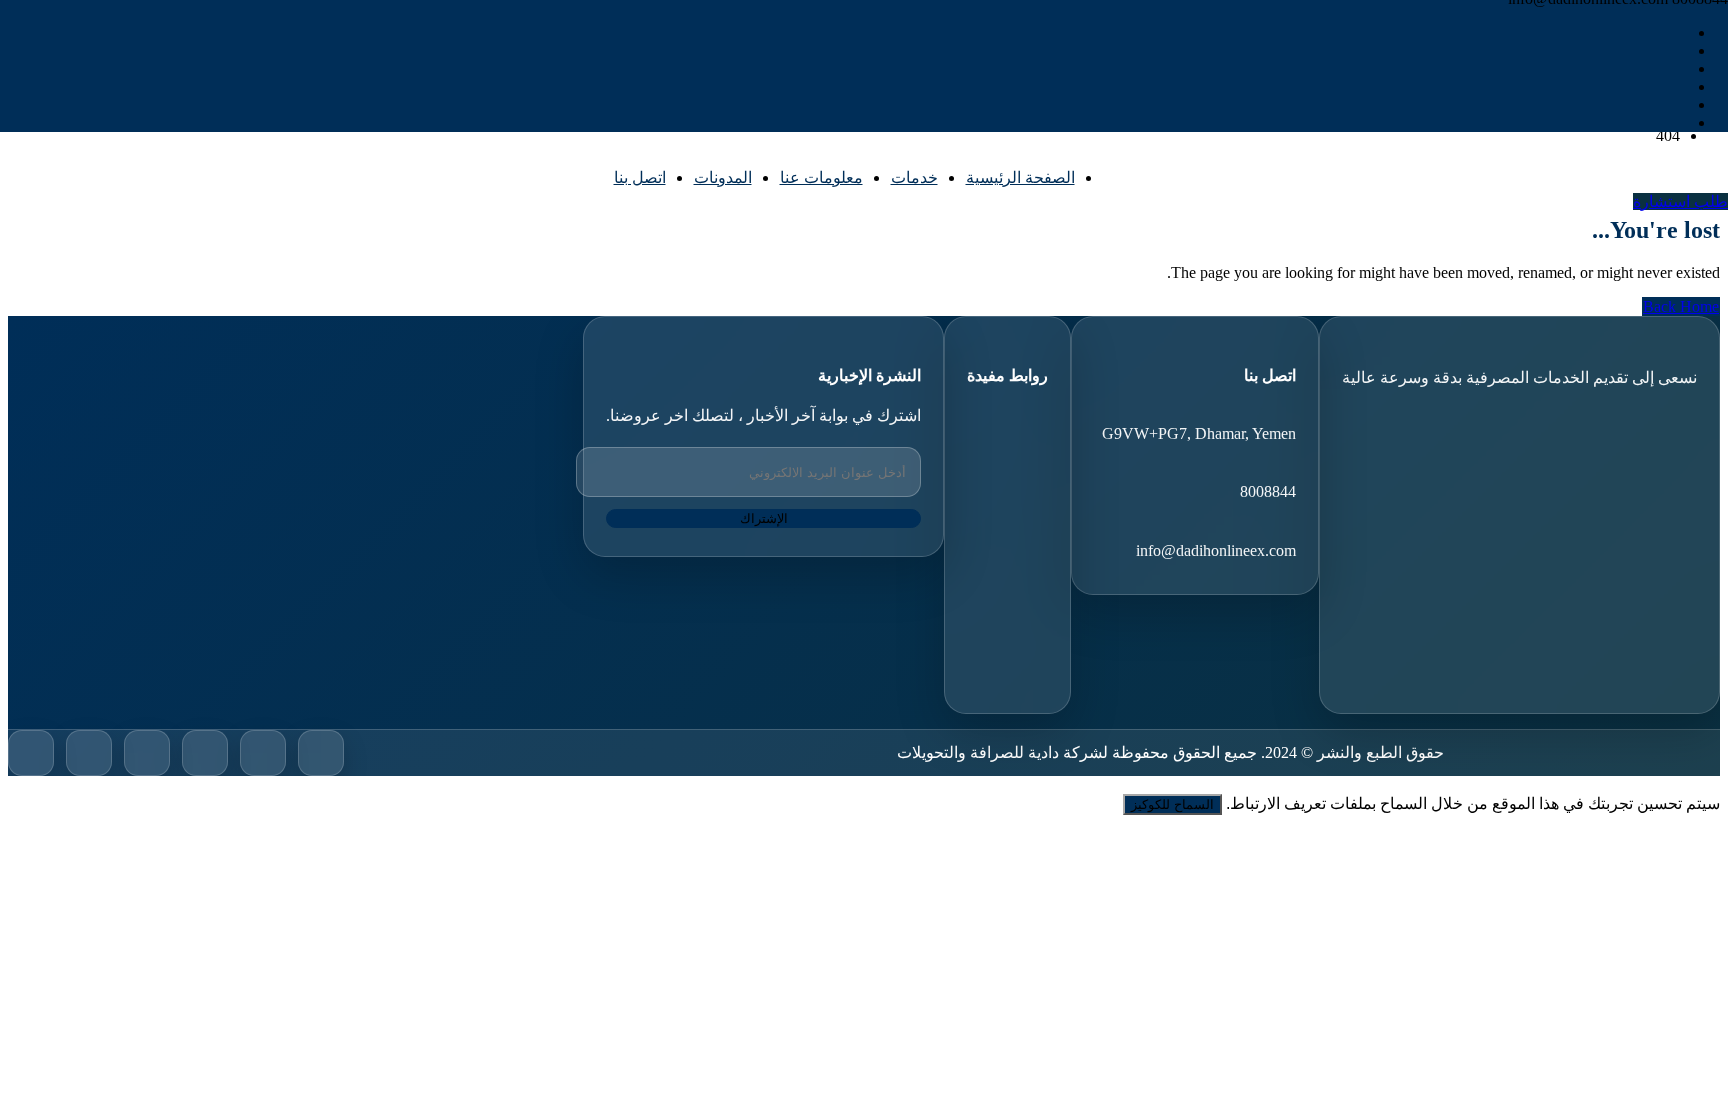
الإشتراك (764, 518)
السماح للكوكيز (1172, 804)
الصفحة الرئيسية (1020, 177)
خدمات (914, 177)
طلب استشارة (1680, 201)
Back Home (1681, 306)
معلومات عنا (821, 177)
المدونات (723, 177)
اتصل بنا (640, 177)
